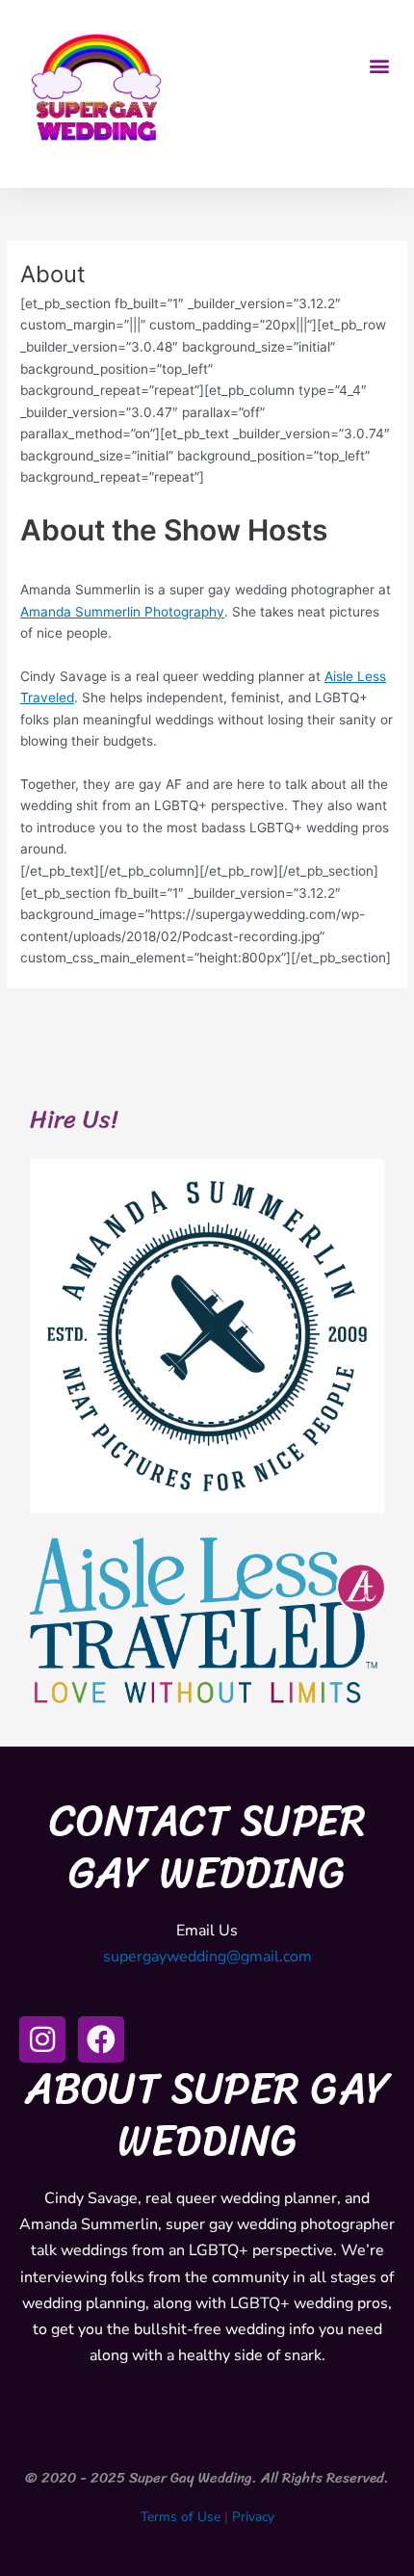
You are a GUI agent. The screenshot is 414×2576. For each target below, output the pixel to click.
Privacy (253, 2517)
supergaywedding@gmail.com (207, 1957)
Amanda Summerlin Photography (122, 612)
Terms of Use (181, 2517)
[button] (379, 65)
